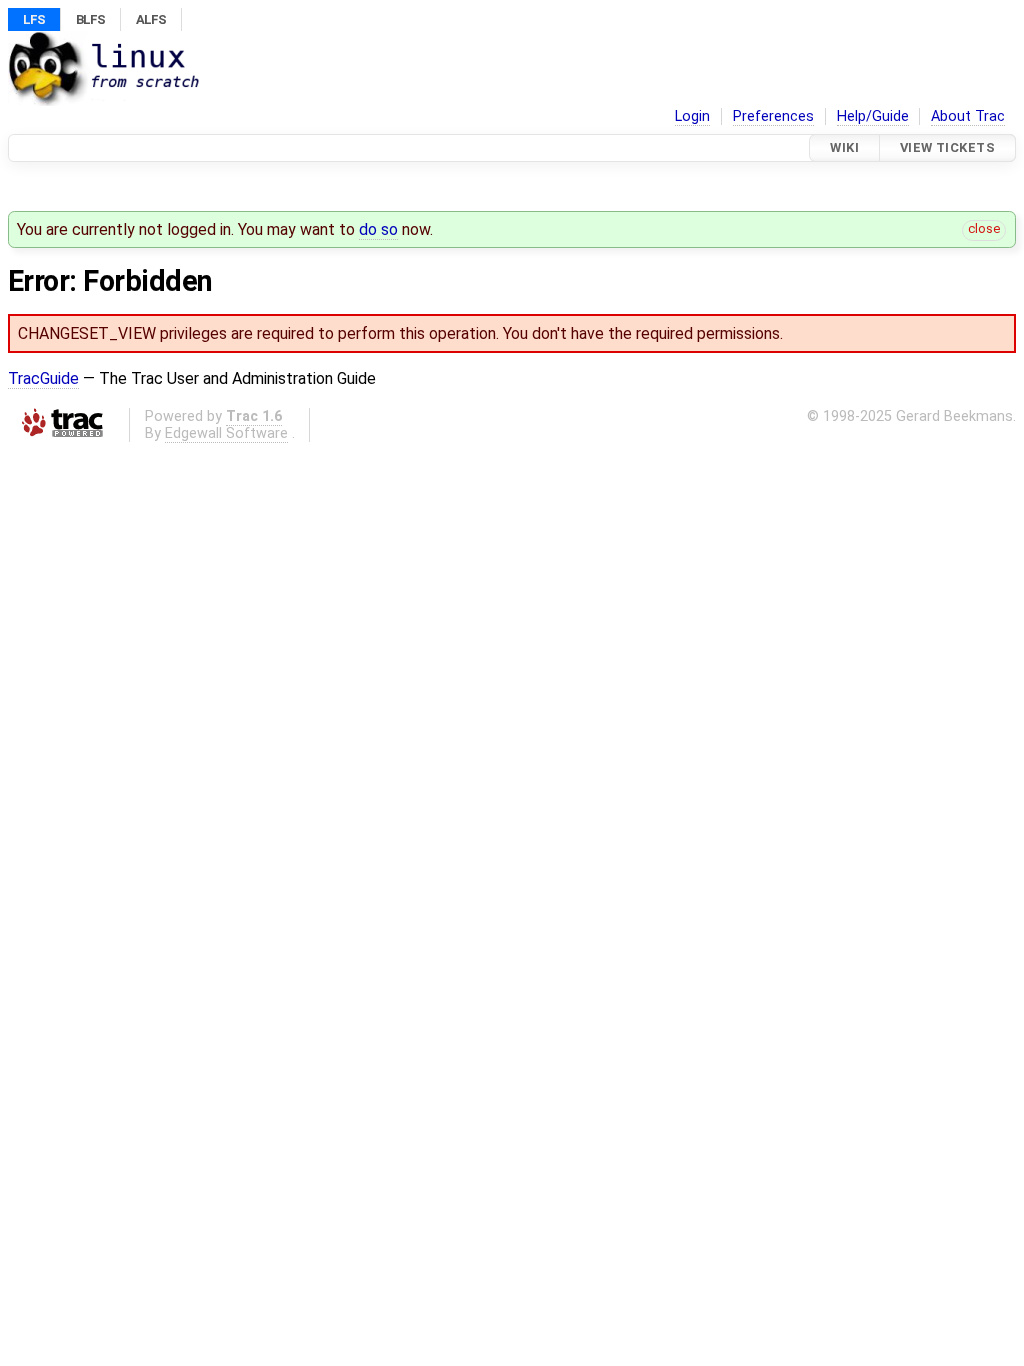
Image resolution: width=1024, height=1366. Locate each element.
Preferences (773, 116)
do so (378, 229)
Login (692, 116)
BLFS (90, 19)
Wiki (844, 147)
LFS (34, 19)
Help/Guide (873, 116)
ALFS (151, 19)
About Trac (968, 116)
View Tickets (947, 147)
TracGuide (43, 378)
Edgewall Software (226, 433)
